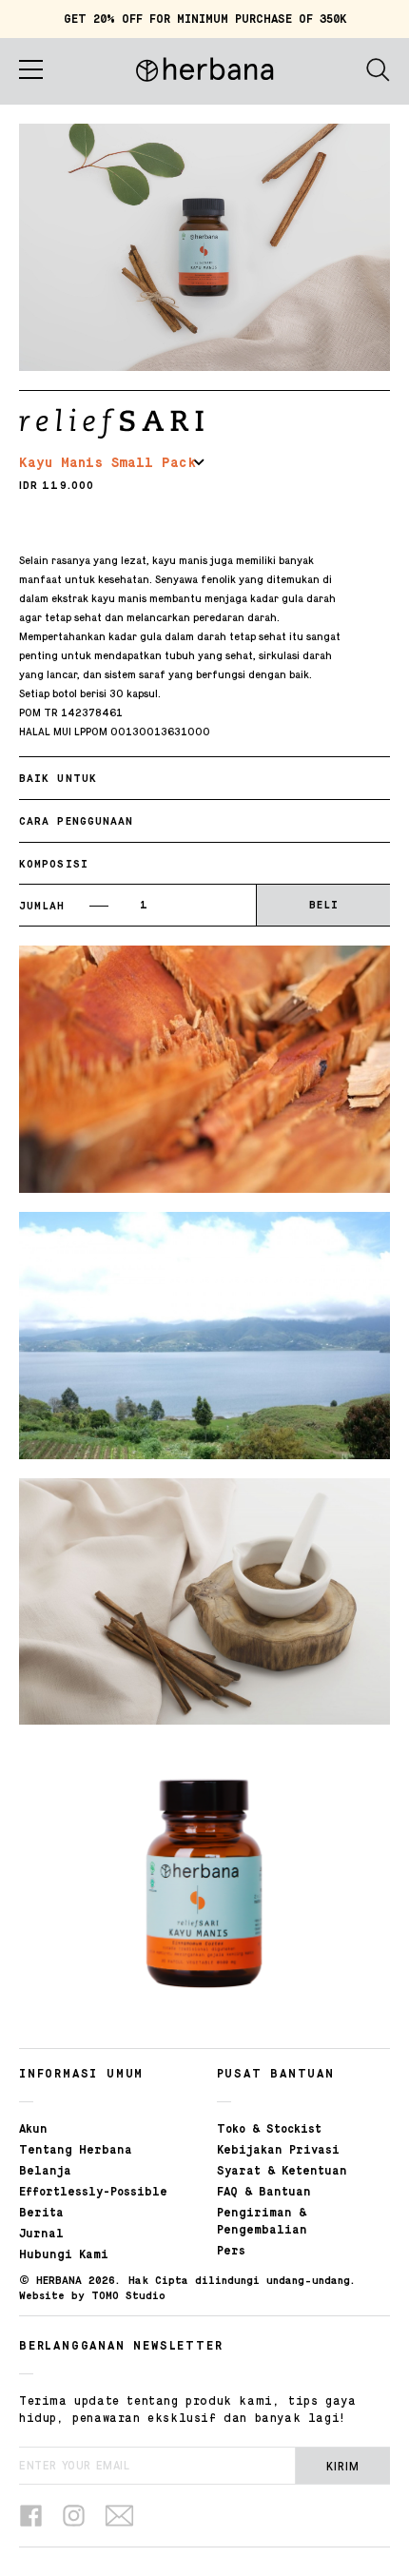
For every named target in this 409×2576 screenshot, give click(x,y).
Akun (33, 2130)
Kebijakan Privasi (278, 2151)
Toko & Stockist (269, 2130)
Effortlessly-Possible (93, 2193)
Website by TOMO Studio (92, 2296)
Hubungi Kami (64, 2255)
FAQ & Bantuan (264, 2193)
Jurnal (41, 2234)
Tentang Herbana (76, 2151)
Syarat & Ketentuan (282, 2172)
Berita (41, 2214)
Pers (231, 2252)
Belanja (45, 2172)
